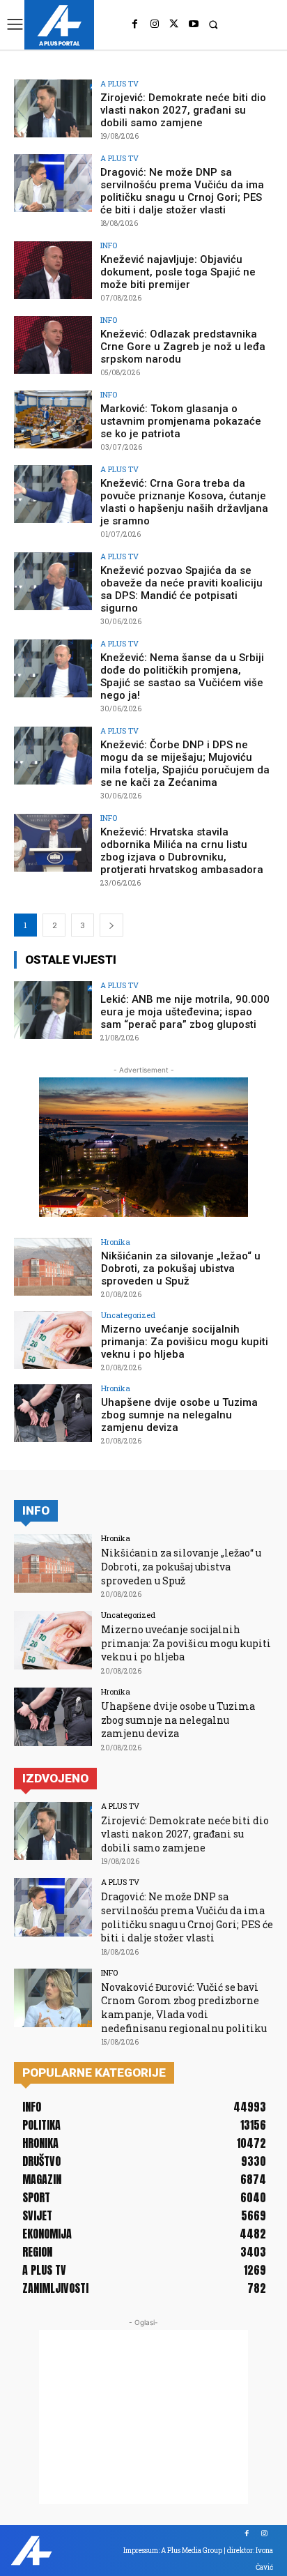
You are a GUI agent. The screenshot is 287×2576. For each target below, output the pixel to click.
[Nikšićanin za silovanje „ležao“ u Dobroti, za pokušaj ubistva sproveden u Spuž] (53, 1267)
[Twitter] (174, 24)
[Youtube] (194, 24)
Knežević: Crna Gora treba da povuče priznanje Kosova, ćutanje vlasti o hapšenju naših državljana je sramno (184, 502)
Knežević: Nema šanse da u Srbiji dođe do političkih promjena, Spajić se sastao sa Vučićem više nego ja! (182, 676)
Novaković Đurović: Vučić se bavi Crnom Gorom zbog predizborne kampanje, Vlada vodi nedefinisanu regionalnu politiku (184, 2008)
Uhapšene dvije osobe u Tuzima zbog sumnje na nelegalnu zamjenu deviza (179, 1415)
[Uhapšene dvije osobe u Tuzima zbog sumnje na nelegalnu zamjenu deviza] (53, 1414)
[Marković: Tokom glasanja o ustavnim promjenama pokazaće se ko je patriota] (53, 420)
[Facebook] (135, 24)
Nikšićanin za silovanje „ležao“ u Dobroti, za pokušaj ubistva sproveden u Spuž (181, 1268)
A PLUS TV (119, 83)
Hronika (116, 1242)
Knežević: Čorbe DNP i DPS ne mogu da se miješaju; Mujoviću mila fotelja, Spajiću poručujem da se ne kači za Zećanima (185, 764)
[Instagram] (155, 24)
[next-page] (111, 925)
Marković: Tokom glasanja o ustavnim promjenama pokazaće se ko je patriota (181, 421)
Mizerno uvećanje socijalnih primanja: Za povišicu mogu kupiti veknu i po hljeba (185, 1342)
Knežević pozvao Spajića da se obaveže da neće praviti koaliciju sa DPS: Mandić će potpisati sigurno (181, 589)
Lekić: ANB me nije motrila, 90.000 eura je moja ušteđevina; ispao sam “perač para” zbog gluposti (185, 1012)
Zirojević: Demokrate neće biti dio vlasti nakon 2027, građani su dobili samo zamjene (183, 110)
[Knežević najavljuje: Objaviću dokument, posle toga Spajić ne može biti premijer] (53, 271)
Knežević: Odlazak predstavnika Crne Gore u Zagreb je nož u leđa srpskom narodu (183, 347)
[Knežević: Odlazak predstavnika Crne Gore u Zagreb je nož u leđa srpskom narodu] (53, 345)
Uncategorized (128, 1315)
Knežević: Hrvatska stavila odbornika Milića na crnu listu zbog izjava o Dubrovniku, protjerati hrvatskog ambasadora (182, 851)
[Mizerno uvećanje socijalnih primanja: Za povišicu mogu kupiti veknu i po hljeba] (53, 1340)
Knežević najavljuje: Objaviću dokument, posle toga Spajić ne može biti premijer (178, 272)
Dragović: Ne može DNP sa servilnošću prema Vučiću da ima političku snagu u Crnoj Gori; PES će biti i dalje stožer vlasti (182, 191)
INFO (109, 245)
